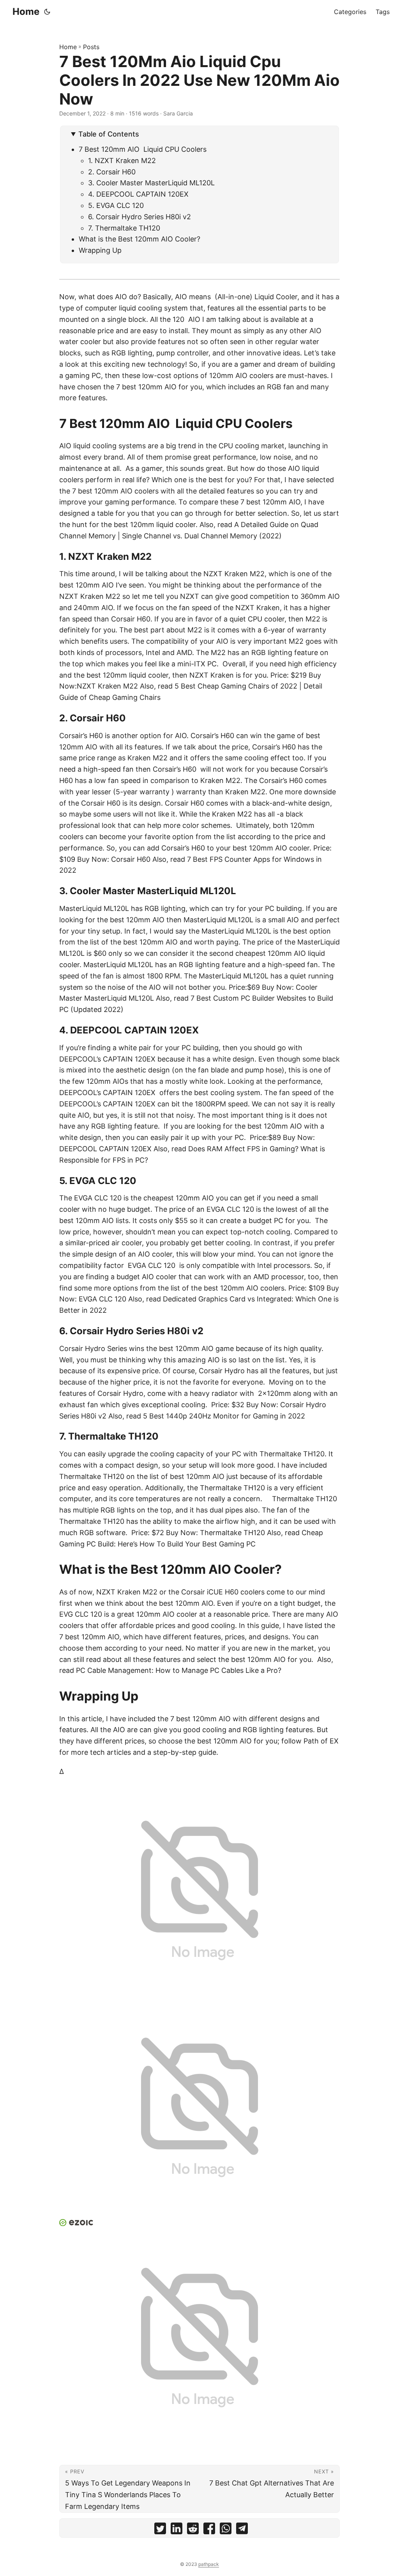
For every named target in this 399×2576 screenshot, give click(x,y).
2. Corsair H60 (112, 172)
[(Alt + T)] (47, 12)
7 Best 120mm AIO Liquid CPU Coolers (144, 149)
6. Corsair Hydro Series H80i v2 (139, 217)
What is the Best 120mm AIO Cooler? (141, 239)
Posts (91, 47)
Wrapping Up (101, 250)
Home (26, 12)
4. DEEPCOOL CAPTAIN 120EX (138, 194)
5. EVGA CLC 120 (116, 205)
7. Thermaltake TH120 (124, 228)
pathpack (209, 2564)
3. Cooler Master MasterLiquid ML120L (151, 183)
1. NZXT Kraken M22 (122, 161)
